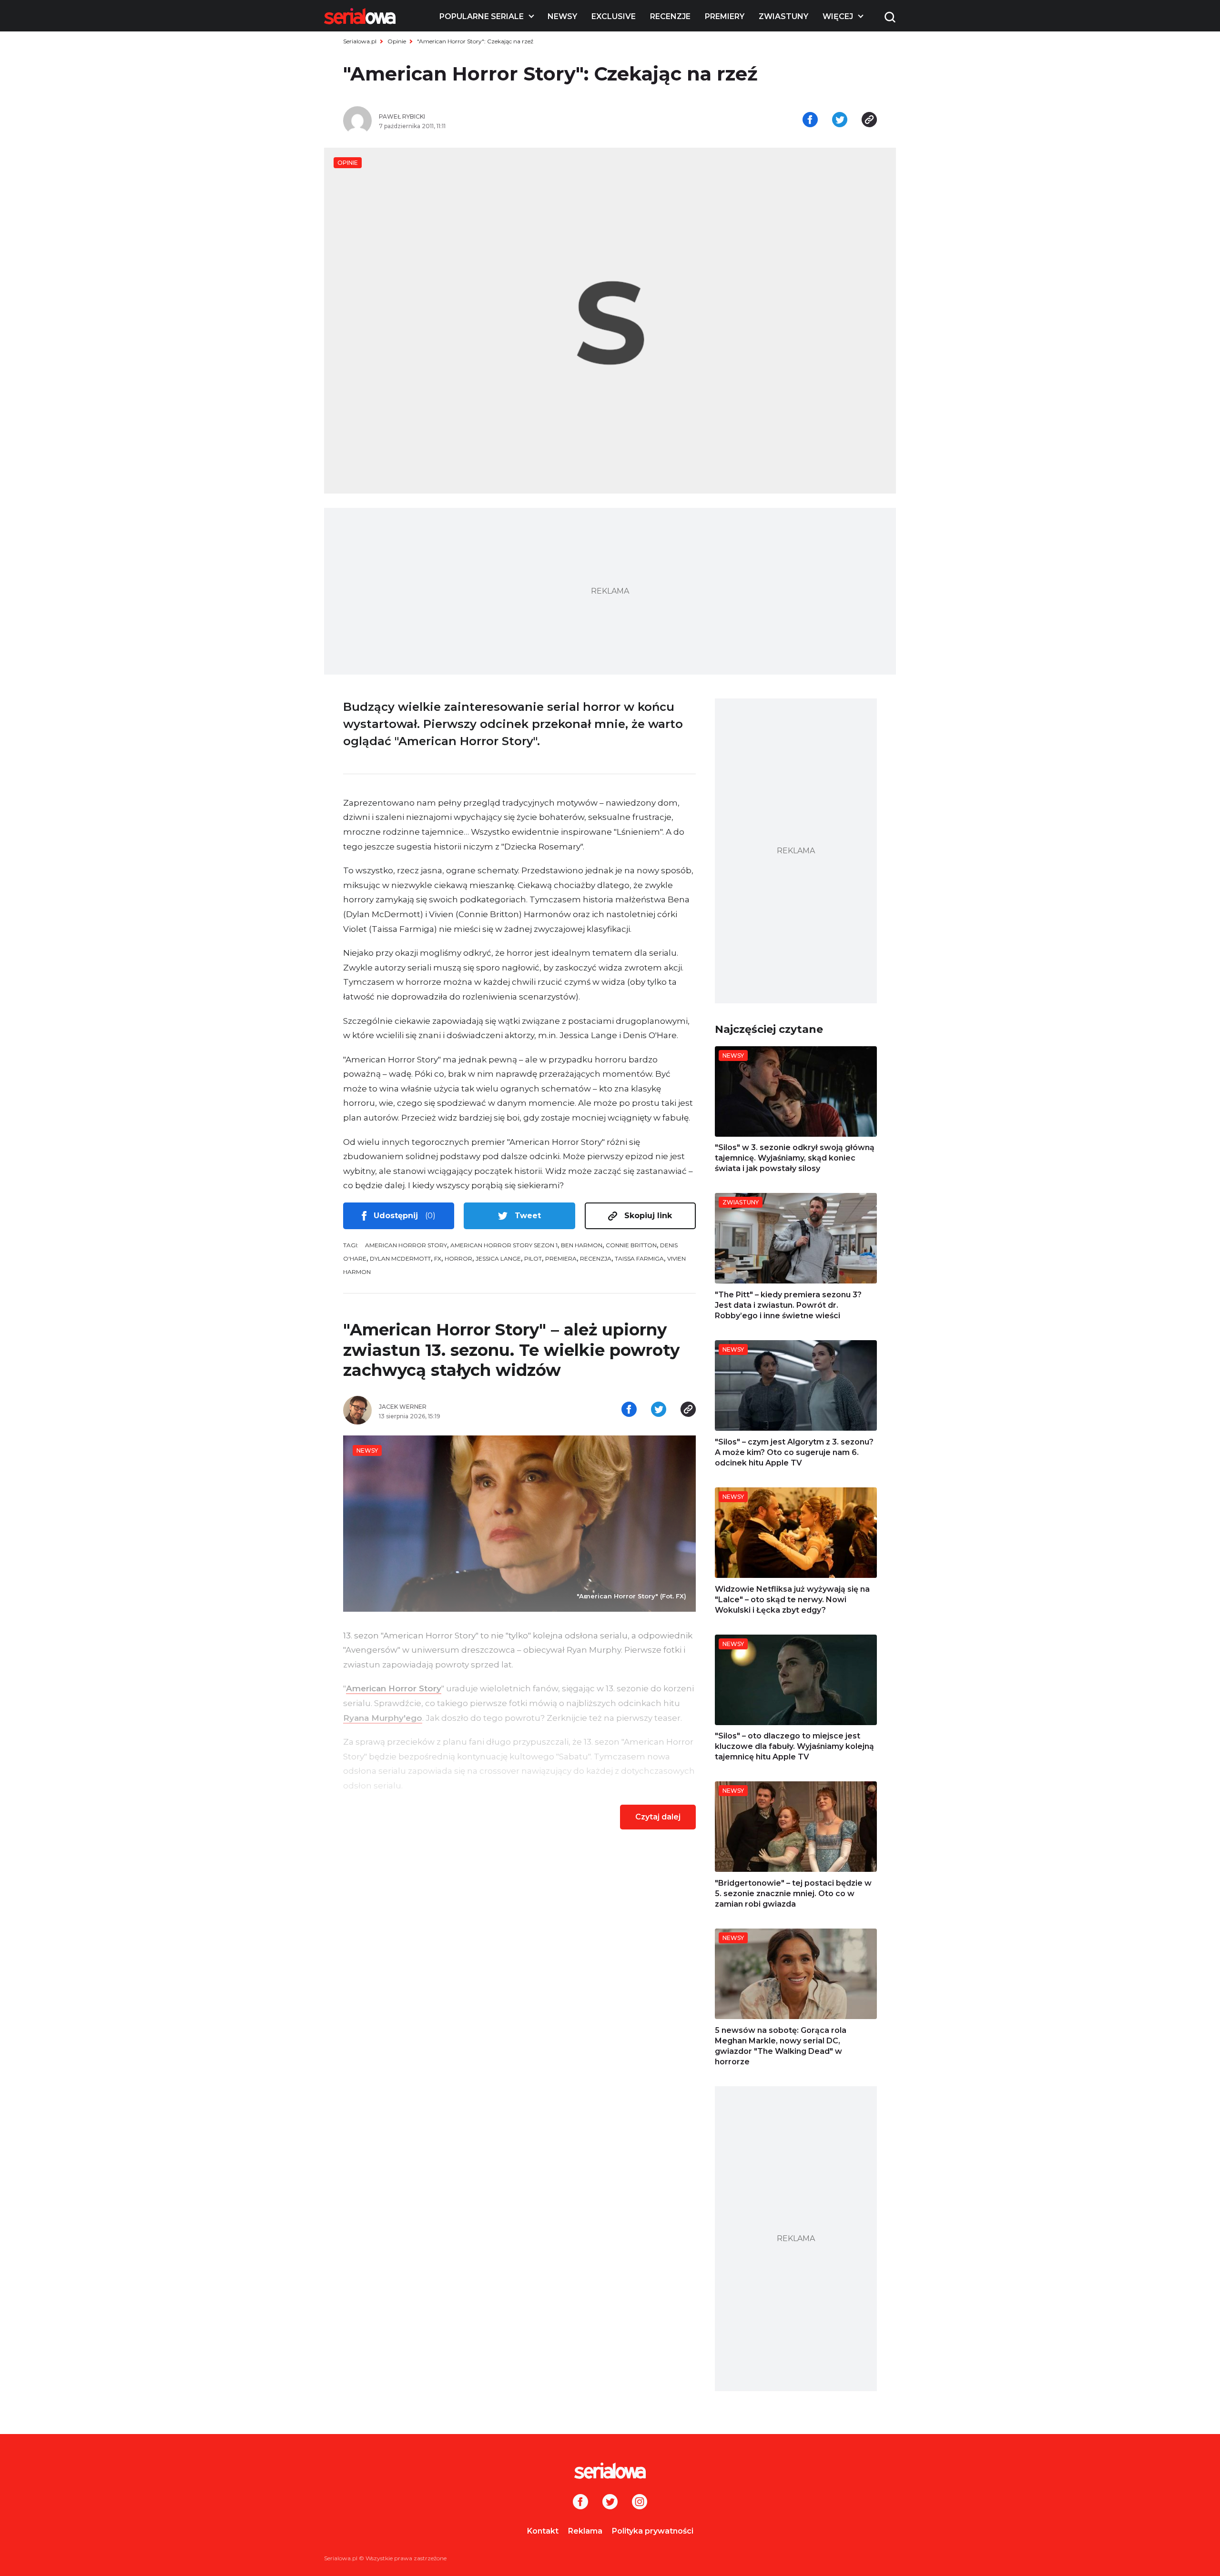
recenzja (596, 1258)
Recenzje (670, 16)
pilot (533, 1258)
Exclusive (614, 16)
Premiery (725, 16)
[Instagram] (640, 2503)
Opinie (397, 41)
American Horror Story (406, 1245)
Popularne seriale (482, 16)
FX (438, 1258)
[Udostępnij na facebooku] (810, 121)
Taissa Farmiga (639, 1258)
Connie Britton (631, 1245)
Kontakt (543, 2531)
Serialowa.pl (360, 41)
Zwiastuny (783, 16)
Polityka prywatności (653, 2531)
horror (458, 1258)
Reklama (585, 2531)
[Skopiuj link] (869, 121)
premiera (561, 1258)
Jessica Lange (498, 1258)
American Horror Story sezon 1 (504, 1245)
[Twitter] (610, 2503)
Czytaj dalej (658, 1817)
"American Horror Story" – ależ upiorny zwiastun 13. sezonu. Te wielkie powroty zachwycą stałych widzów (511, 1350)
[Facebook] (580, 2503)
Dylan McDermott (400, 1258)
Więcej (838, 16)
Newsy (562, 16)
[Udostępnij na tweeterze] (840, 121)
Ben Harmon (582, 1245)
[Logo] (360, 16)
